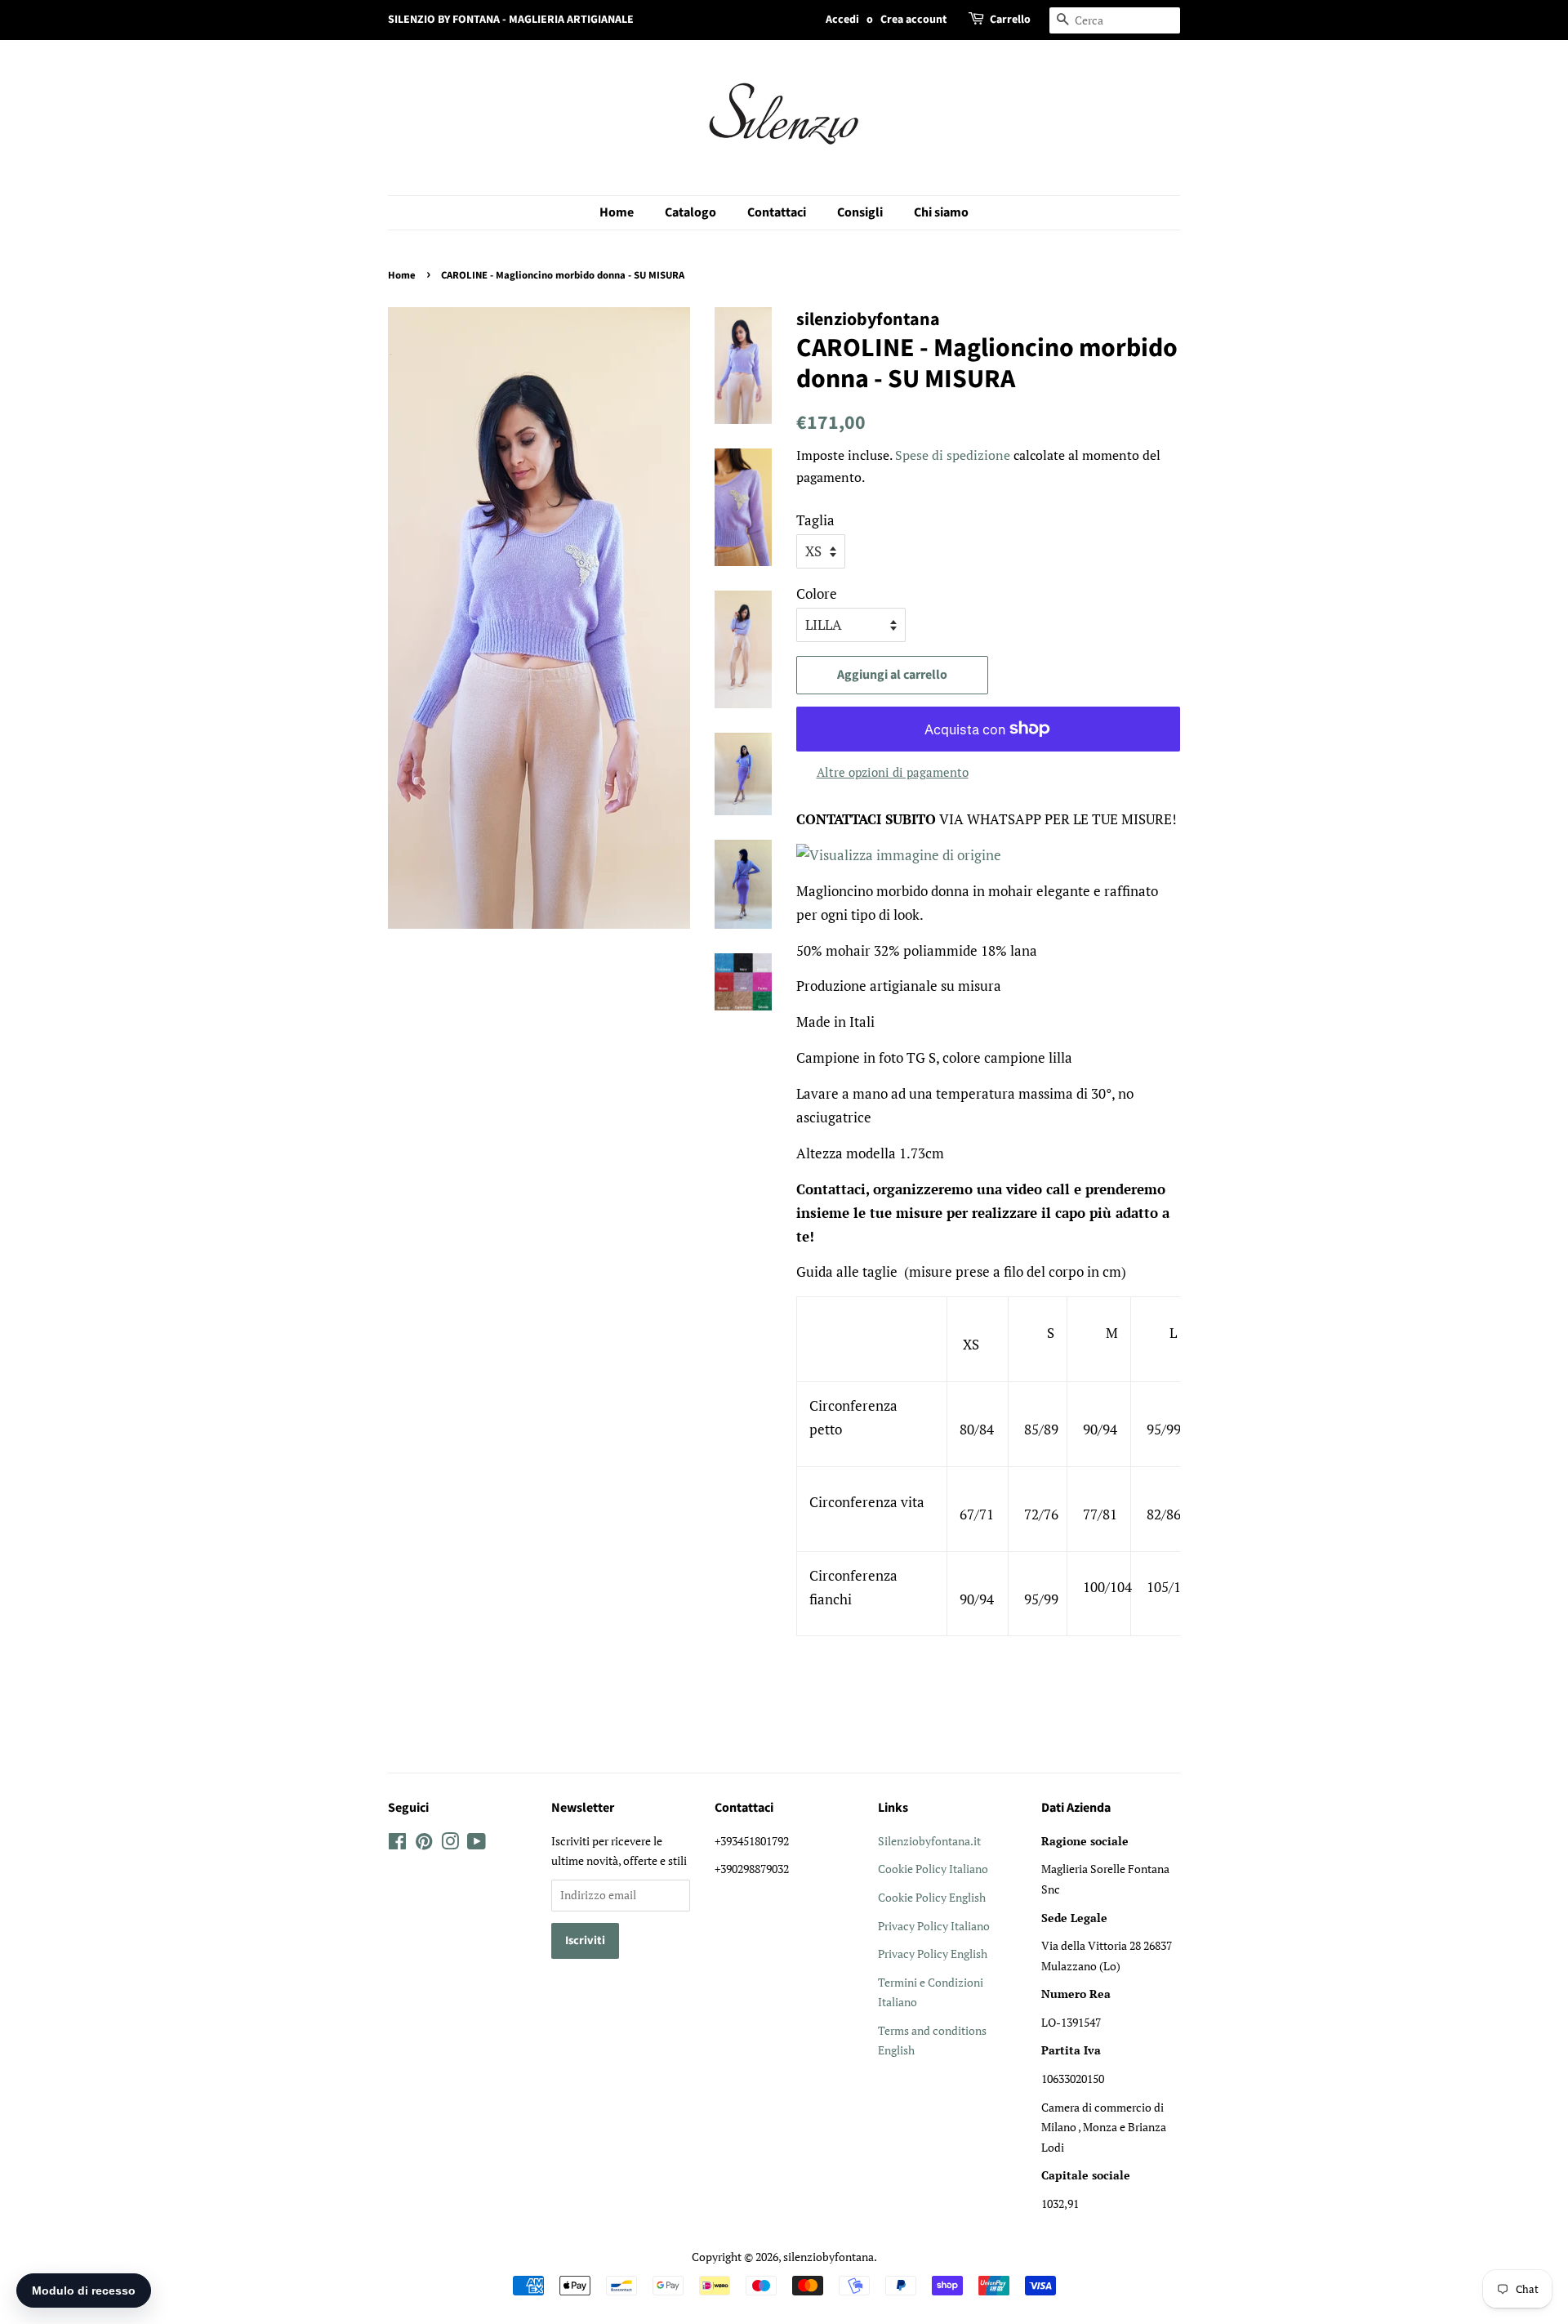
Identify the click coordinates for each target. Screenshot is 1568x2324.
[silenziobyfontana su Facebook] (397, 1844)
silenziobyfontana (829, 2257)
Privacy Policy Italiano (934, 1926)
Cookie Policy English (932, 1897)
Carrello (1010, 20)
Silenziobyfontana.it (929, 1841)
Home (617, 212)
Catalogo (690, 212)
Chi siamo (941, 212)
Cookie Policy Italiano (933, 1869)
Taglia (815, 520)
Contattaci (777, 212)
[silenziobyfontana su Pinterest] (424, 1844)
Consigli (860, 212)
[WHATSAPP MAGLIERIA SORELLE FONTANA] (899, 855)
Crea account (913, 20)
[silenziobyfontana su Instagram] (450, 1844)
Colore (817, 593)
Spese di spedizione (953, 455)
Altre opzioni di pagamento (893, 772)
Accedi (842, 20)
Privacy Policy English (933, 1954)
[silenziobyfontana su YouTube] (477, 1844)
